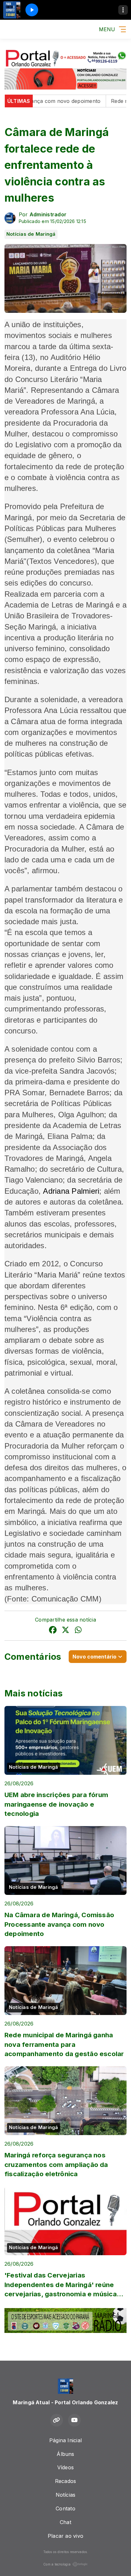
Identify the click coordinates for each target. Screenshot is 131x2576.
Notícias (66, 2495)
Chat (65, 2522)
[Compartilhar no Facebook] (53, 1631)
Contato (65, 2508)
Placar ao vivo (65, 2536)
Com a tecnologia (57, 2564)
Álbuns (65, 2454)
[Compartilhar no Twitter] (65, 1631)
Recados (66, 2481)
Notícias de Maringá (31, 234)
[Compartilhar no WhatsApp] (78, 1631)
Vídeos (65, 2467)
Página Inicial (65, 2440)
